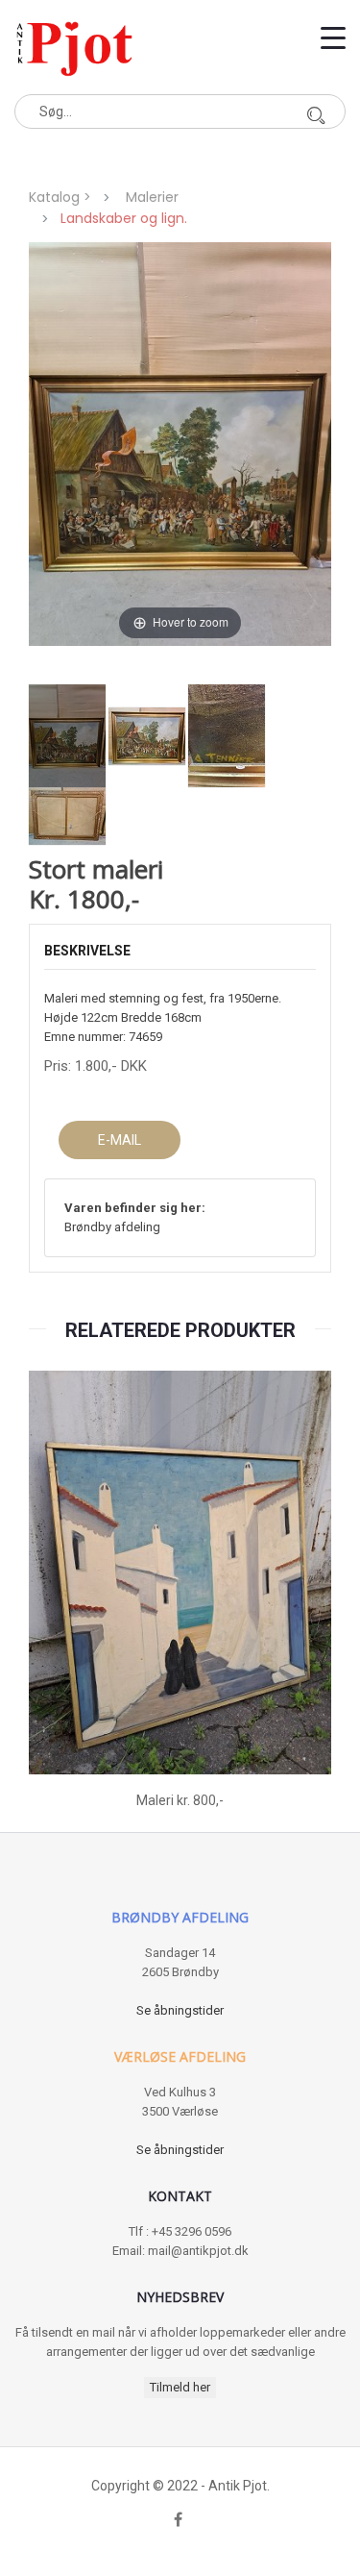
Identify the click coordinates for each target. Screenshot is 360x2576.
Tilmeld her (180, 2387)
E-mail (120, 1140)
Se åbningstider (180, 2010)
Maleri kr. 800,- (180, 1800)
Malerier (152, 197)
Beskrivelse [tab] (87, 951)
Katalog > (64, 197)
